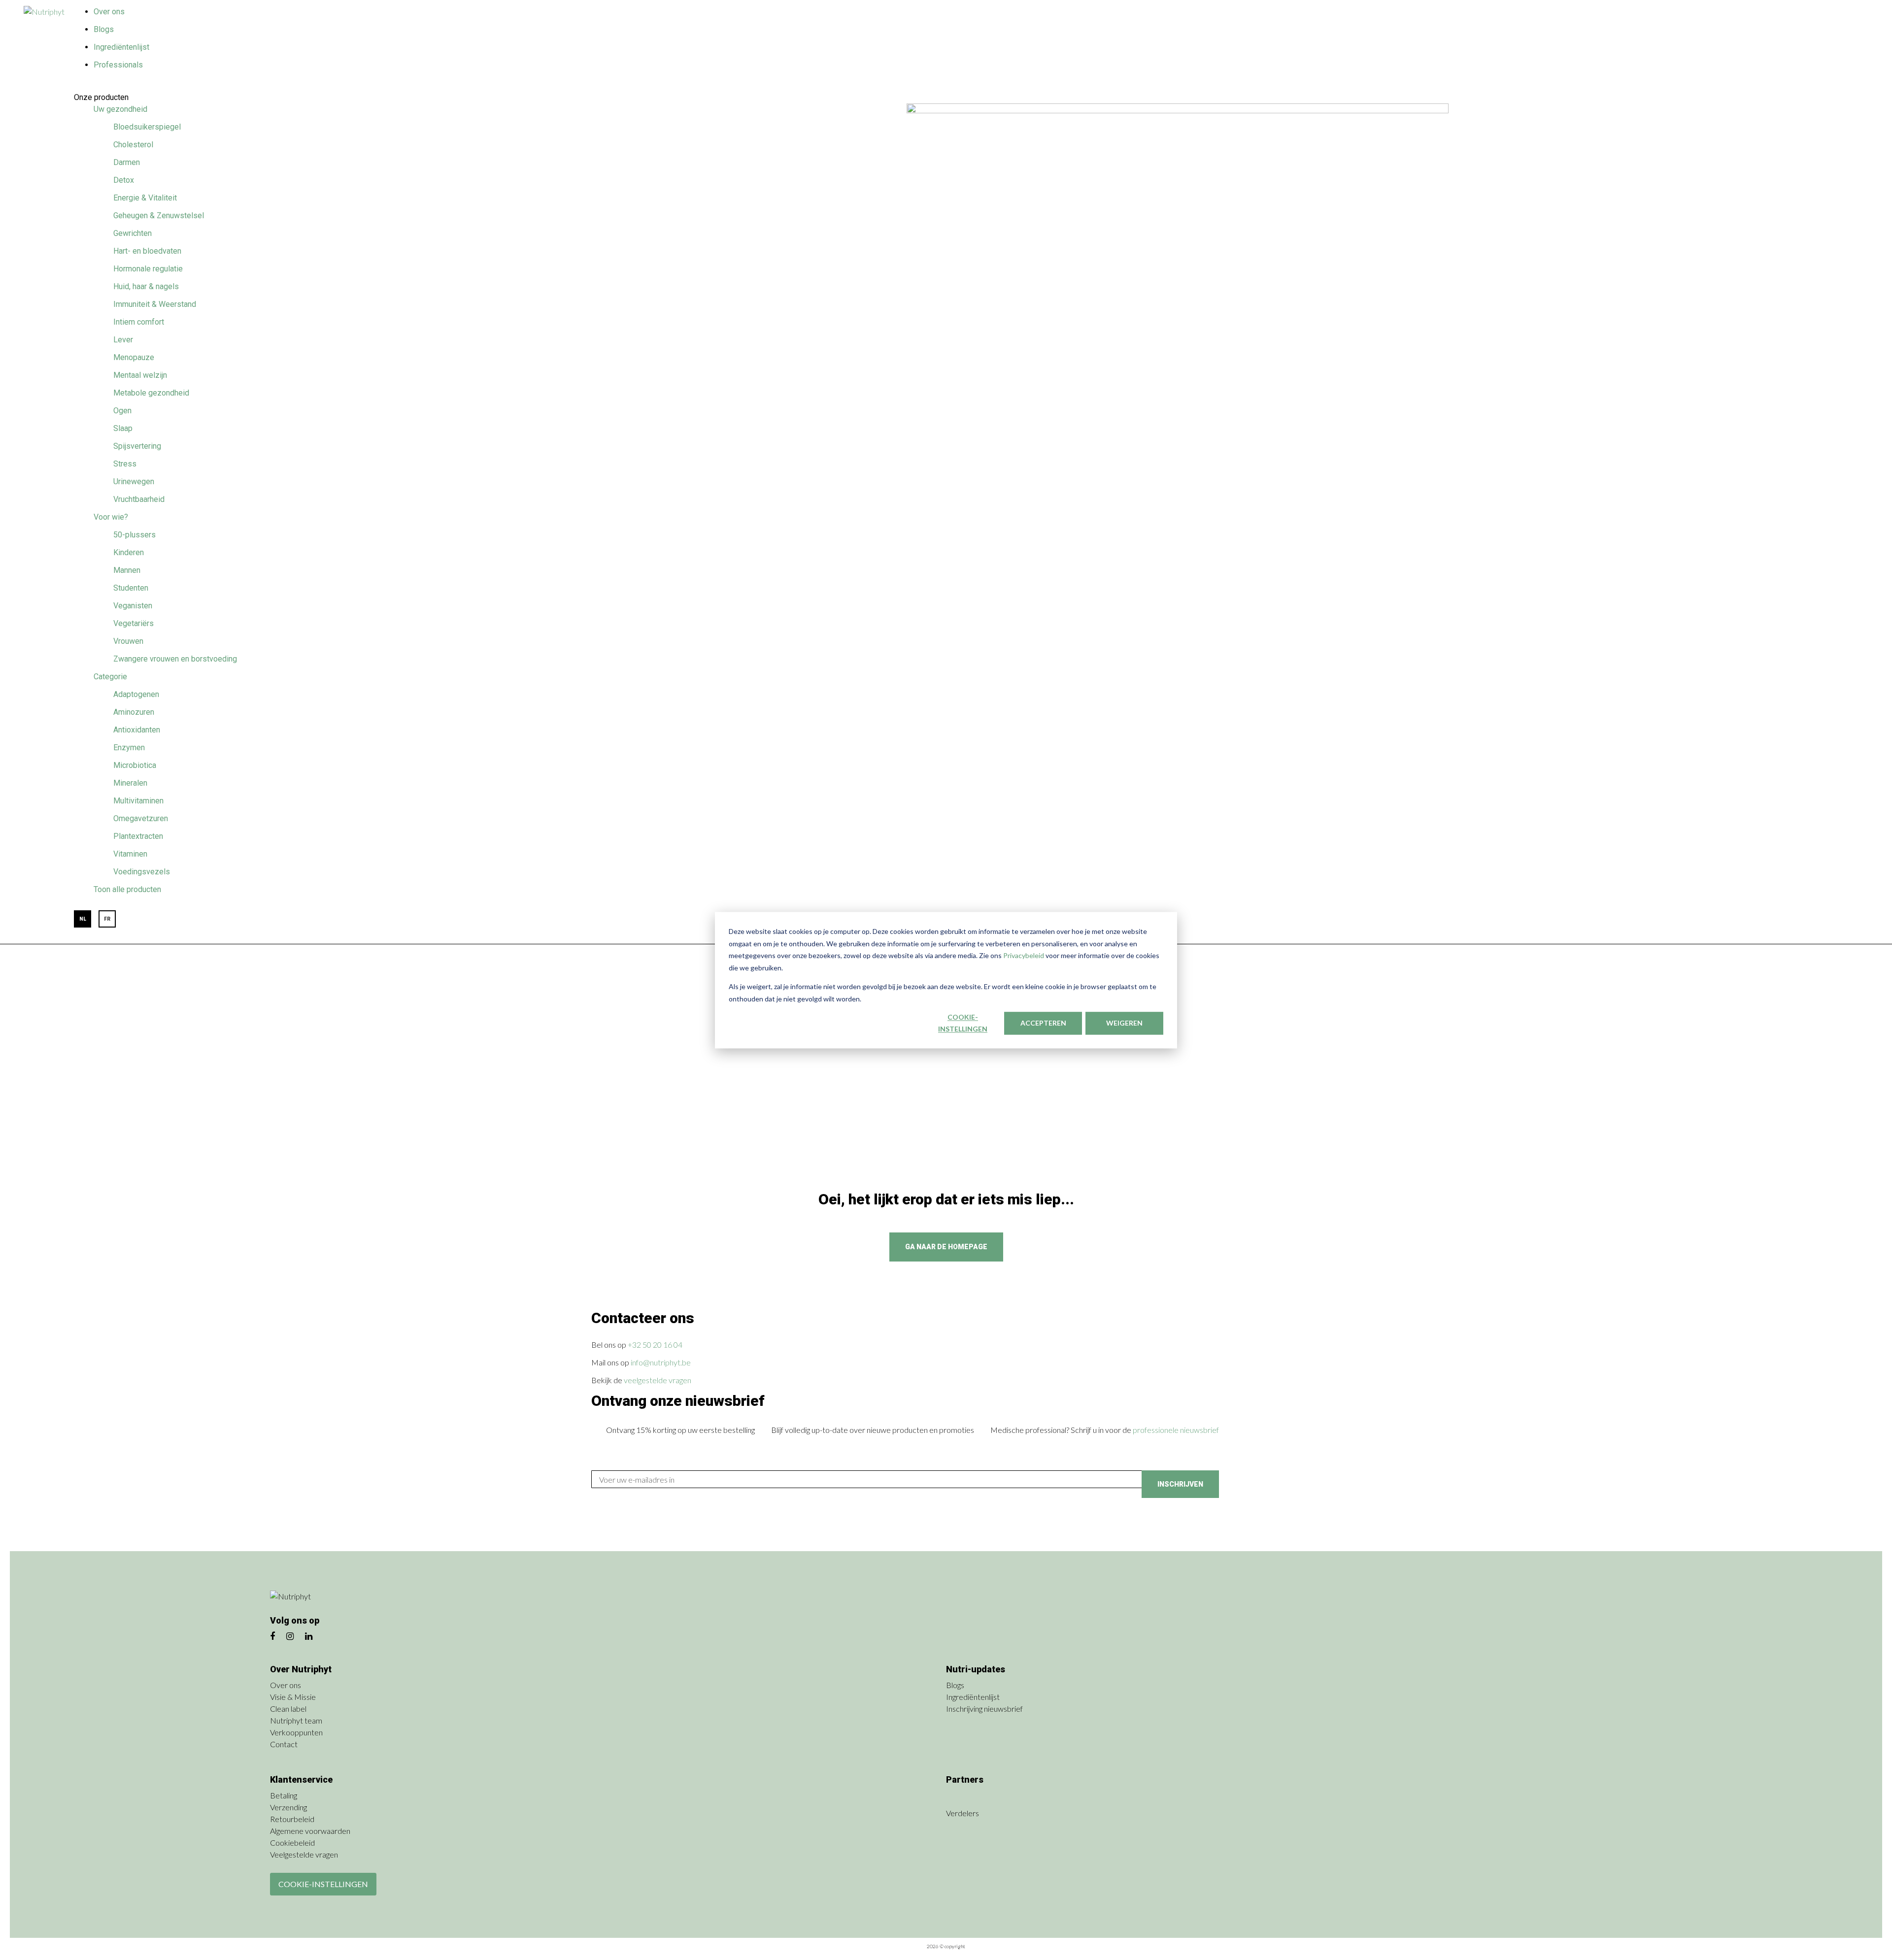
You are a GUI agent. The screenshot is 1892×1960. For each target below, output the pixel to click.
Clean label (288, 1709)
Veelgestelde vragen (304, 1854)
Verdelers (963, 1813)
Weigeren (1124, 1023)
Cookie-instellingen (963, 1023)
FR (107, 919)
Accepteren (1043, 1023)
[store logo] (49, 13)
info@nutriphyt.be (661, 1362)
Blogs (104, 29)
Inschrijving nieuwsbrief (984, 1709)
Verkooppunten (296, 1732)
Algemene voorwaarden (310, 1831)
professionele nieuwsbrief (1176, 1430)
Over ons (109, 12)
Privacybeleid (1024, 955)
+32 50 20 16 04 (655, 1345)
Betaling (284, 1795)
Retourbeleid (292, 1819)
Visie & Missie (293, 1697)
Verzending (288, 1807)
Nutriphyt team (296, 1720)
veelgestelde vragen (658, 1380)
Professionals (118, 65)
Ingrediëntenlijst (121, 47)
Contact (284, 1744)
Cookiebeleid (292, 1843)
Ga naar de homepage (946, 1247)
